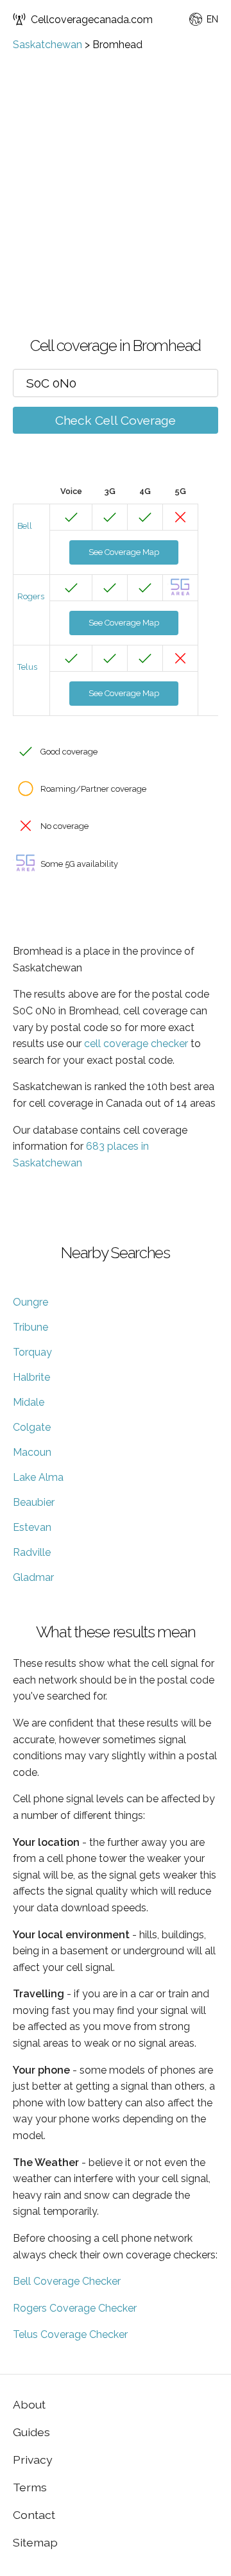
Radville (32, 1552)
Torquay (32, 1352)
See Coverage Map (124, 552)
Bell (25, 526)
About (29, 2404)
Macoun (32, 1452)
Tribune (30, 1327)
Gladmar (33, 1577)
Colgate (32, 1427)
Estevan (32, 1527)
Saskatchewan (47, 45)
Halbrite (31, 1377)
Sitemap (35, 2542)
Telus (27, 667)
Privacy (33, 2460)
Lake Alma (38, 1477)
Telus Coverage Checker (70, 2334)
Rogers (31, 596)
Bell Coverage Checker (67, 2281)
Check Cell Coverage (116, 420)
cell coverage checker (136, 1044)
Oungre (30, 1302)
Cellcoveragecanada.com (92, 20)
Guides (31, 2432)
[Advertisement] (116, 173)
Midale (29, 1402)
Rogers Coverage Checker (75, 2308)
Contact (34, 2515)
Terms (30, 2487)
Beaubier (34, 1502)
